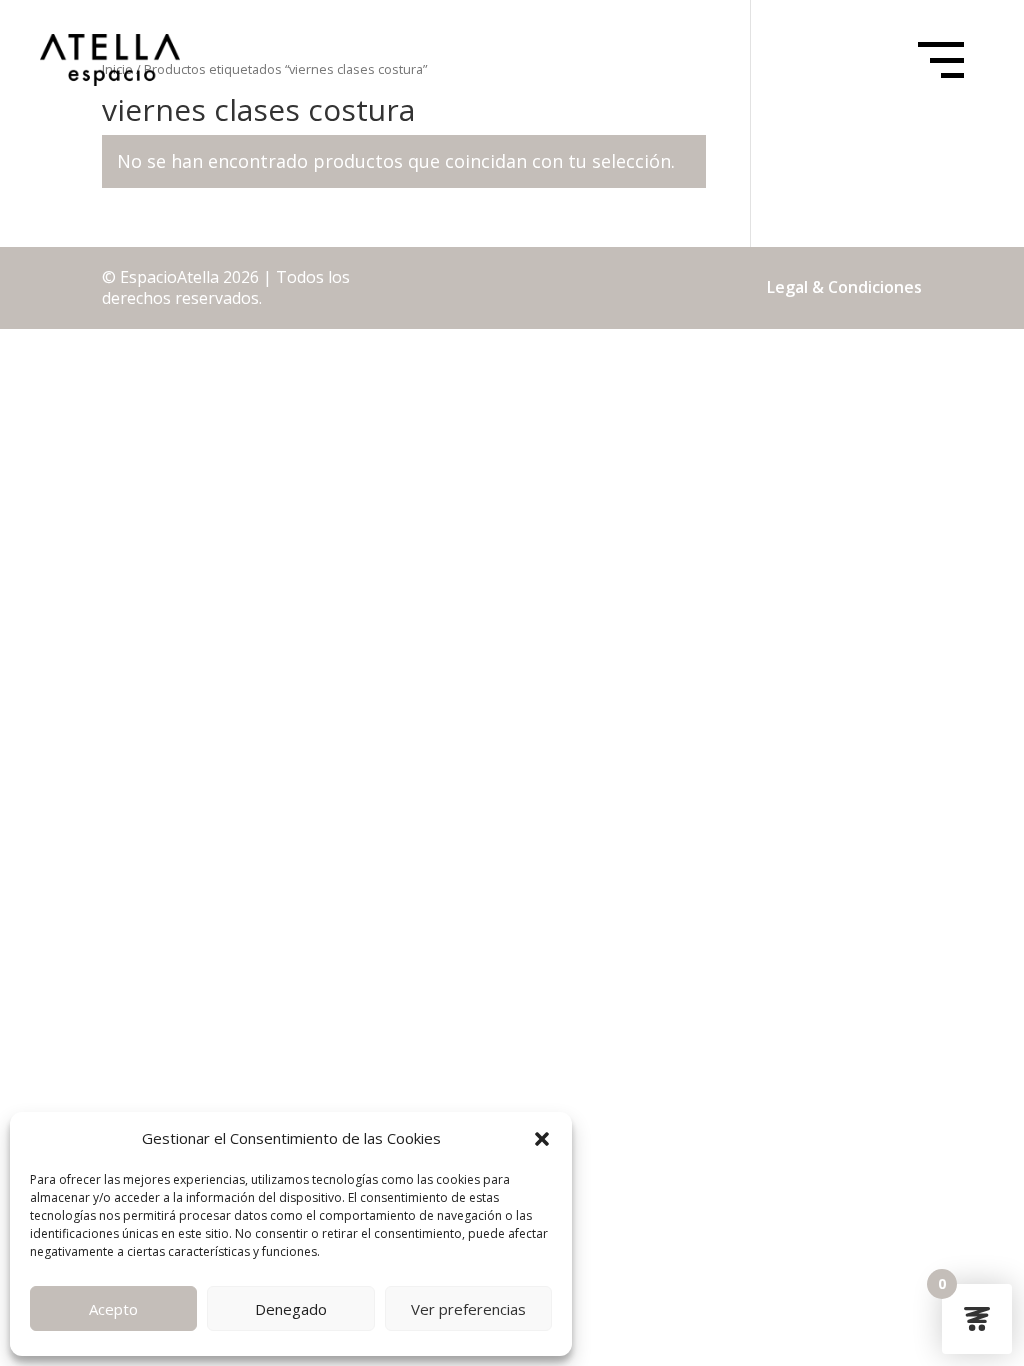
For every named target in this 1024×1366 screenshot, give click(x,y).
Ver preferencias (468, 1309)
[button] (542, 1139)
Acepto (113, 1309)
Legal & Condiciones (844, 287)
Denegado (291, 1309)
